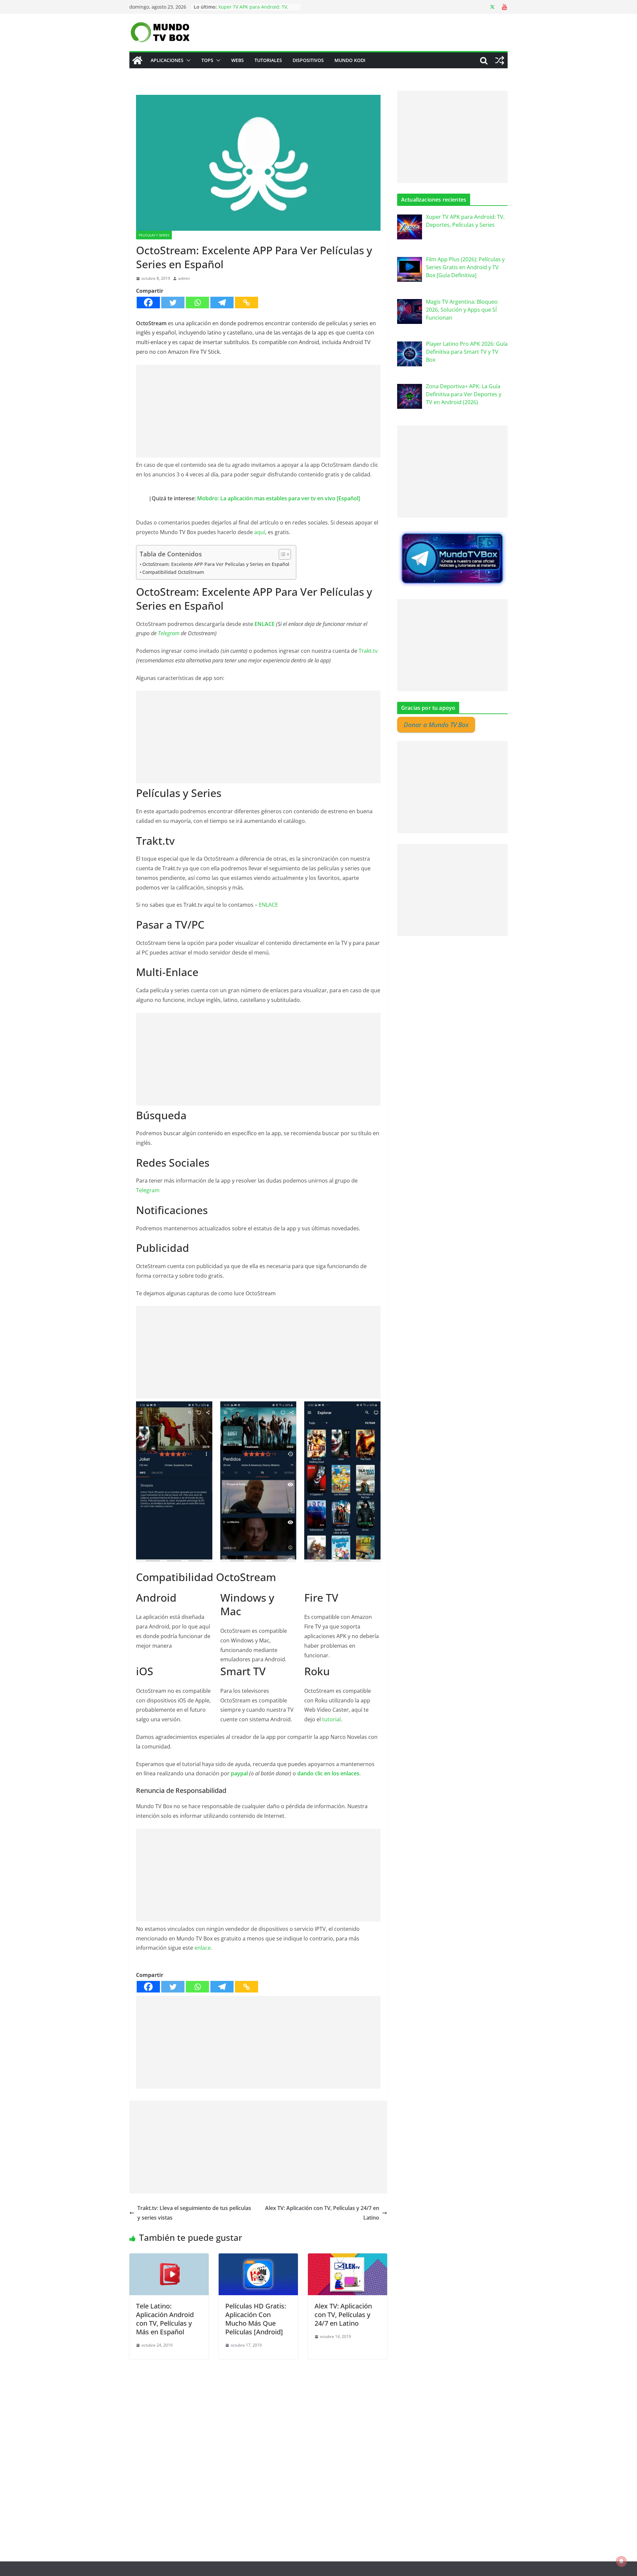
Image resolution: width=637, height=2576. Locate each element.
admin (184, 278)
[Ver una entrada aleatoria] (500, 60)
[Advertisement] (258, 411)
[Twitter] (173, 303)
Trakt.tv (368, 651)
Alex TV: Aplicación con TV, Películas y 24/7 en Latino (322, 2213)
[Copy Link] (247, 303)
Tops (207, 60)
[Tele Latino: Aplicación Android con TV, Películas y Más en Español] (169, 2258)
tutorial (331, 1719)
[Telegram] (222, 303)
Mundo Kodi (350, 60)
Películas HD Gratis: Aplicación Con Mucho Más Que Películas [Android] (256, 2319)
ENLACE (265, 624)
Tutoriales (268, 60)
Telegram (169, 633)
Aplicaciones (167, 60)
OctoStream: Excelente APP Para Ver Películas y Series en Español (216, 564)
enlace (203, 1948)
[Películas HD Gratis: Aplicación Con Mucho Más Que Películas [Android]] (258, 2258)
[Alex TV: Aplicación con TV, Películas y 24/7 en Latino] (348, 2258)
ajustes (371, 2569)
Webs (238, 60)
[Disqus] (258, 2442)
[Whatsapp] (197, 303)
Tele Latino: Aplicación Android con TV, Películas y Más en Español (165, 2319)
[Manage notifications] (621, 2561)
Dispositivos (308, 60)
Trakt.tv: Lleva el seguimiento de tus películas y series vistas (194, 2213)
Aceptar (419, 2566)
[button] (187, 60)
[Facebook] (148, 303)
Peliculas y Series (154, 235)
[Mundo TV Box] (137, 60)
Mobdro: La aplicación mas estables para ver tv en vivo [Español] (279, 498)
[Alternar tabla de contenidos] (282, 554)
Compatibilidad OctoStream (173, 572)
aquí (260, 532)
